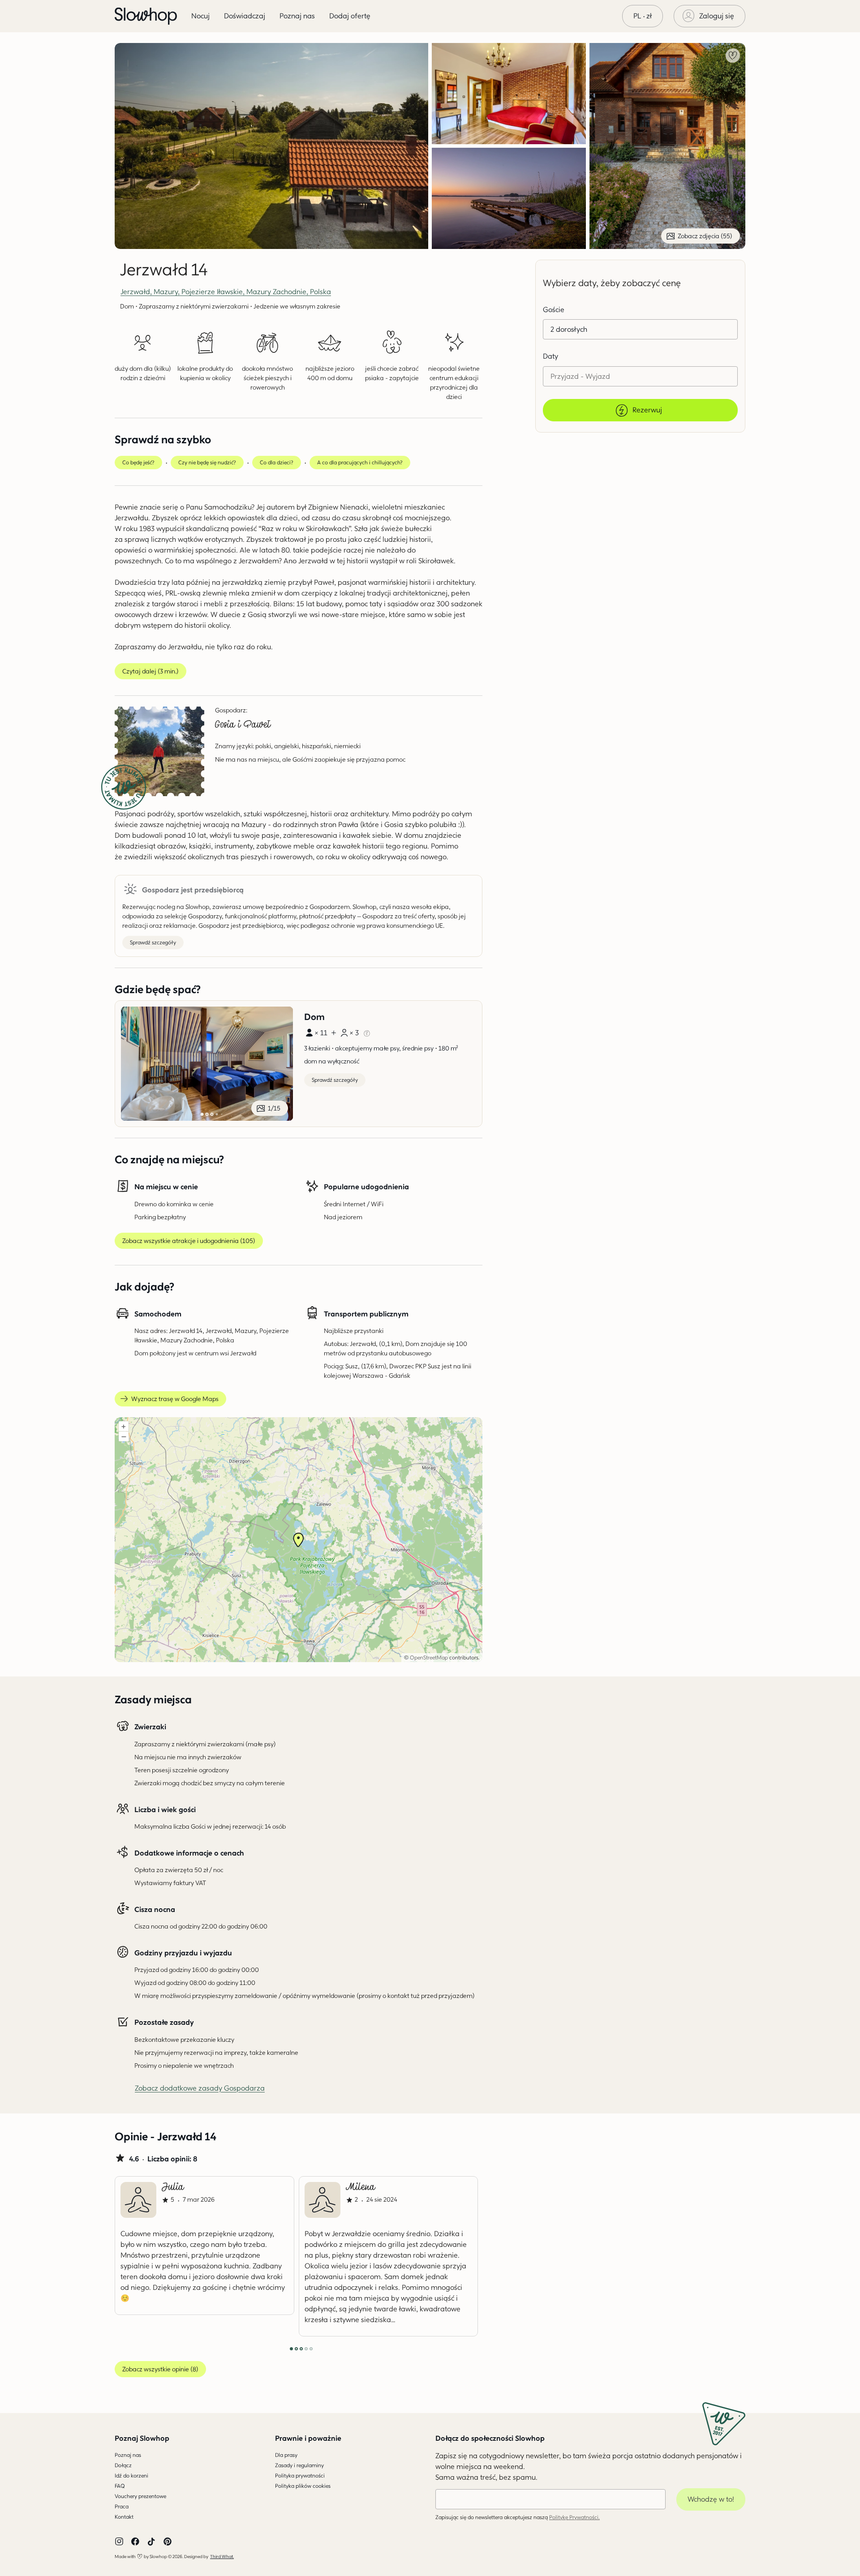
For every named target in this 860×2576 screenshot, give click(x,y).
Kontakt (124, 2517)
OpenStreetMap (429, 1657)
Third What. (222, 2556)
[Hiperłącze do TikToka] (151, 2542)
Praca (122, 2506)
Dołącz (123, 2465)
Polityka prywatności (300, 2475)
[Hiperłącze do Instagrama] (119, 2542)
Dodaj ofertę (350, 16)
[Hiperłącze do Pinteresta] (168, 2542)
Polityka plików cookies (303, 2486)
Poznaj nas (128, 2455)
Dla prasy (286, 2455)
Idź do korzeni (131, 2475)
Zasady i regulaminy (299, 2465)
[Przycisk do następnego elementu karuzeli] (452, 2256)
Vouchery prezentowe (140, 2496)
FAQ (120, 2486)
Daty (550, 356)
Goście (554, 310)
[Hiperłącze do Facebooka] (135, 2542)
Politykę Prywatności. (574, 2517)
